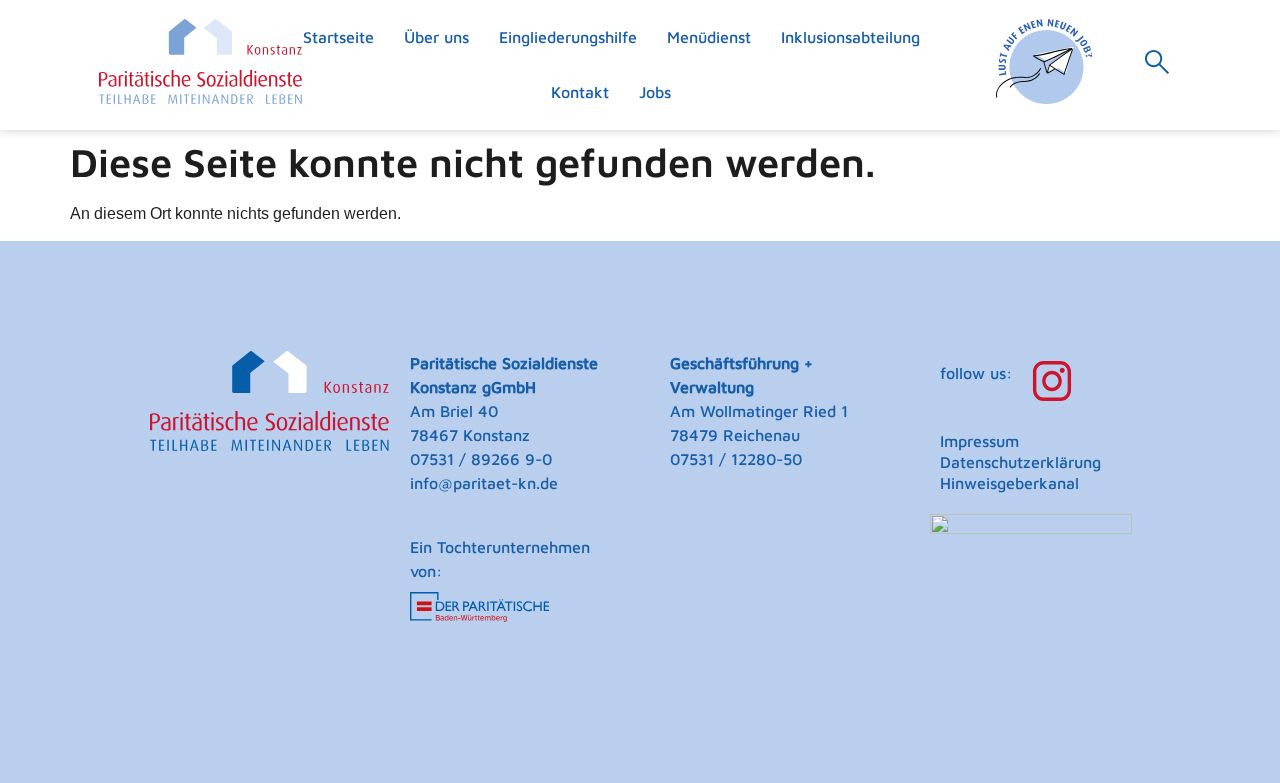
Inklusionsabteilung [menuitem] (850, 37)
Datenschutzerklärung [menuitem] (1020, 462)
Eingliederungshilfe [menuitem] (568, 37)
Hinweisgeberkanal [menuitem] (1009, 483)
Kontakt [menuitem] (580, 92)
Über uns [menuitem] (436, 37)
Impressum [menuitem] (979, 441)
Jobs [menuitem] (655, 92)
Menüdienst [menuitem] (709, 37)
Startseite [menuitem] (338, 37)
